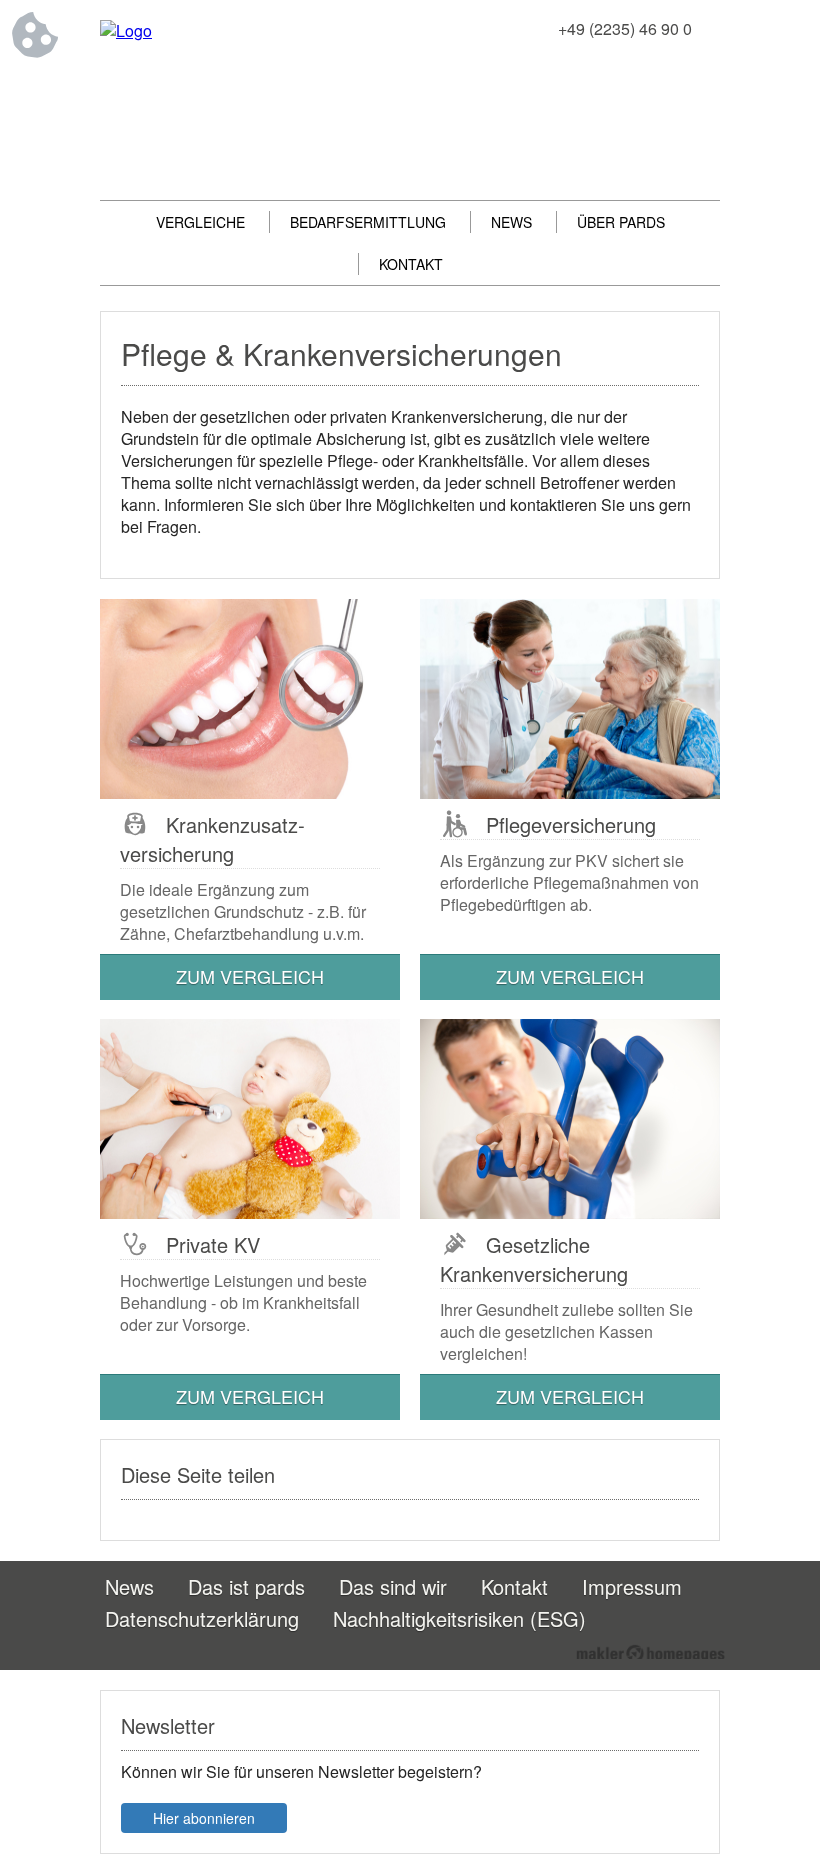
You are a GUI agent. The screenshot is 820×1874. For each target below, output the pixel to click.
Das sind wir (393, 1586)
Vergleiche (200, 222)
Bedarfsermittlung (368, 222)
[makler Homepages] (650, 1652)
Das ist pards (246, 1586)
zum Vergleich (250, 976)
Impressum (632, 1586)
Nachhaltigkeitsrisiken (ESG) (459, 1618)
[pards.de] (126, 30)
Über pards (621, 222)
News (511, 222)
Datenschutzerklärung (202, 1618)
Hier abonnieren (204, 1818)
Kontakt (411, 264)
